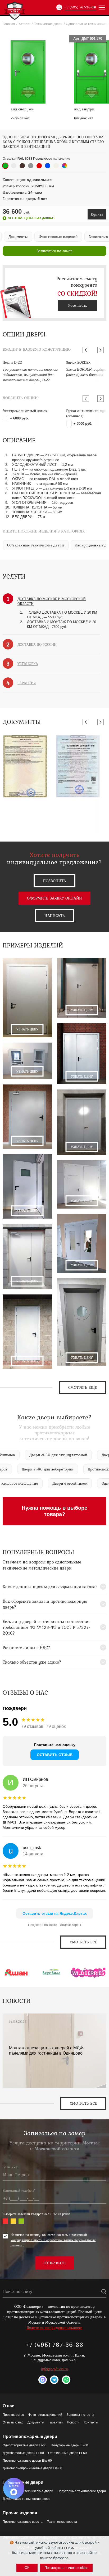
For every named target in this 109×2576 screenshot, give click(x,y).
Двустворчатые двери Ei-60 (23, 2453)
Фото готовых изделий (45, 2415)
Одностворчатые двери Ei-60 (25, 2445)
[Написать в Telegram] (54, 2380)
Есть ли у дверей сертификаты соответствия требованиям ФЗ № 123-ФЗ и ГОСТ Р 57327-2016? (47, 1627)
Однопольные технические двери (28, 2491)
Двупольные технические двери (27, 2499)
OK (27, 2568)
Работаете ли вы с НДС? (26, 1648)
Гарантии (56, 2422)
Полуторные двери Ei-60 (69, 2445)
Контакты (91, 2422)
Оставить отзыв (55, 1755)
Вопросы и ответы (80, 2415)
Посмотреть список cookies (66, 2568)
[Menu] (102, 7)
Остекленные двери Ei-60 (67, 2453)
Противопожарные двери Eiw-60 (27, 2461)
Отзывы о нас (13, 2422)
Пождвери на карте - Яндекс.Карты (54, 1925)
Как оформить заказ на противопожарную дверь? (45, 1604)
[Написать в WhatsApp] (66, 2380)
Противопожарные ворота (23, 2522)
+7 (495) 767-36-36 (80, 7)
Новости (73, 2422)
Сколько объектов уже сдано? (32, 1662)
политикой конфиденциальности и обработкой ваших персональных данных (53, 2240)
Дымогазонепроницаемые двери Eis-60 (32, 2468)
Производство (13, 2415)
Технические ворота (62, 2522)
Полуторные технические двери (82, 2491)
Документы (36, 2422)
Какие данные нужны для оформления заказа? (50, 1587)
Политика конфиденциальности (55, 2328)
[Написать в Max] (43, 2380)
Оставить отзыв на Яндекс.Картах (55, 1913)
